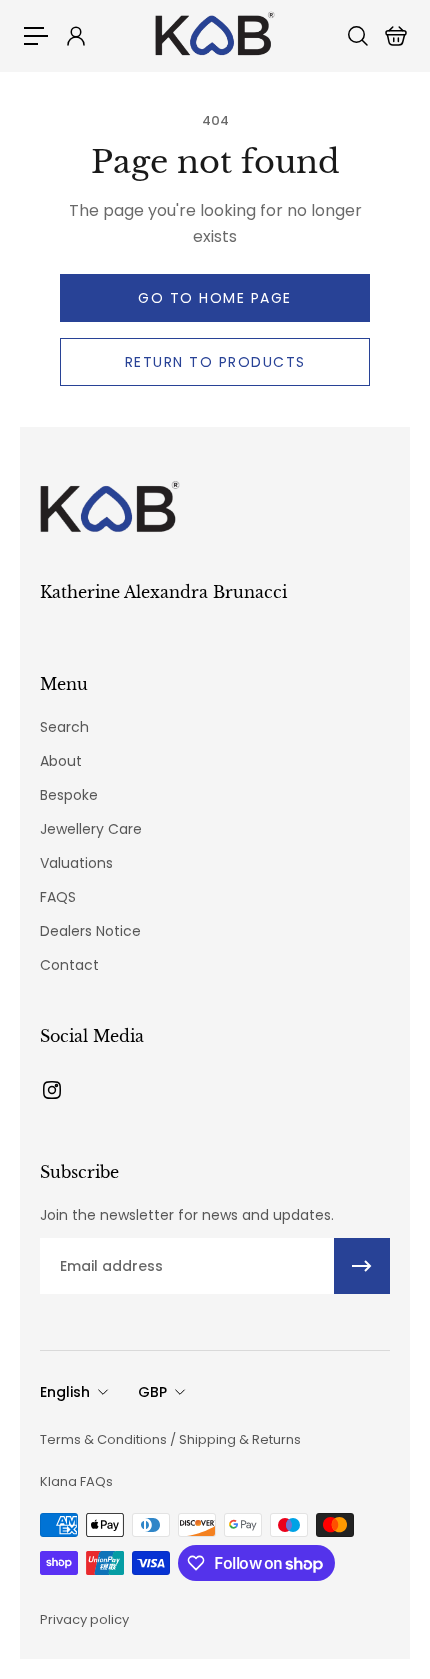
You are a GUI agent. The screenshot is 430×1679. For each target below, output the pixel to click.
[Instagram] (52, 1090)
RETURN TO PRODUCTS (215, 362)
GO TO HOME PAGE (215, 298)
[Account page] (75, 36)
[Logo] (215, 35)
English (65, 1392)
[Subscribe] (362, 1266)
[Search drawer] (357, 36)
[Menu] (36, 36)
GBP (152, 1392)
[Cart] (395, 36)
